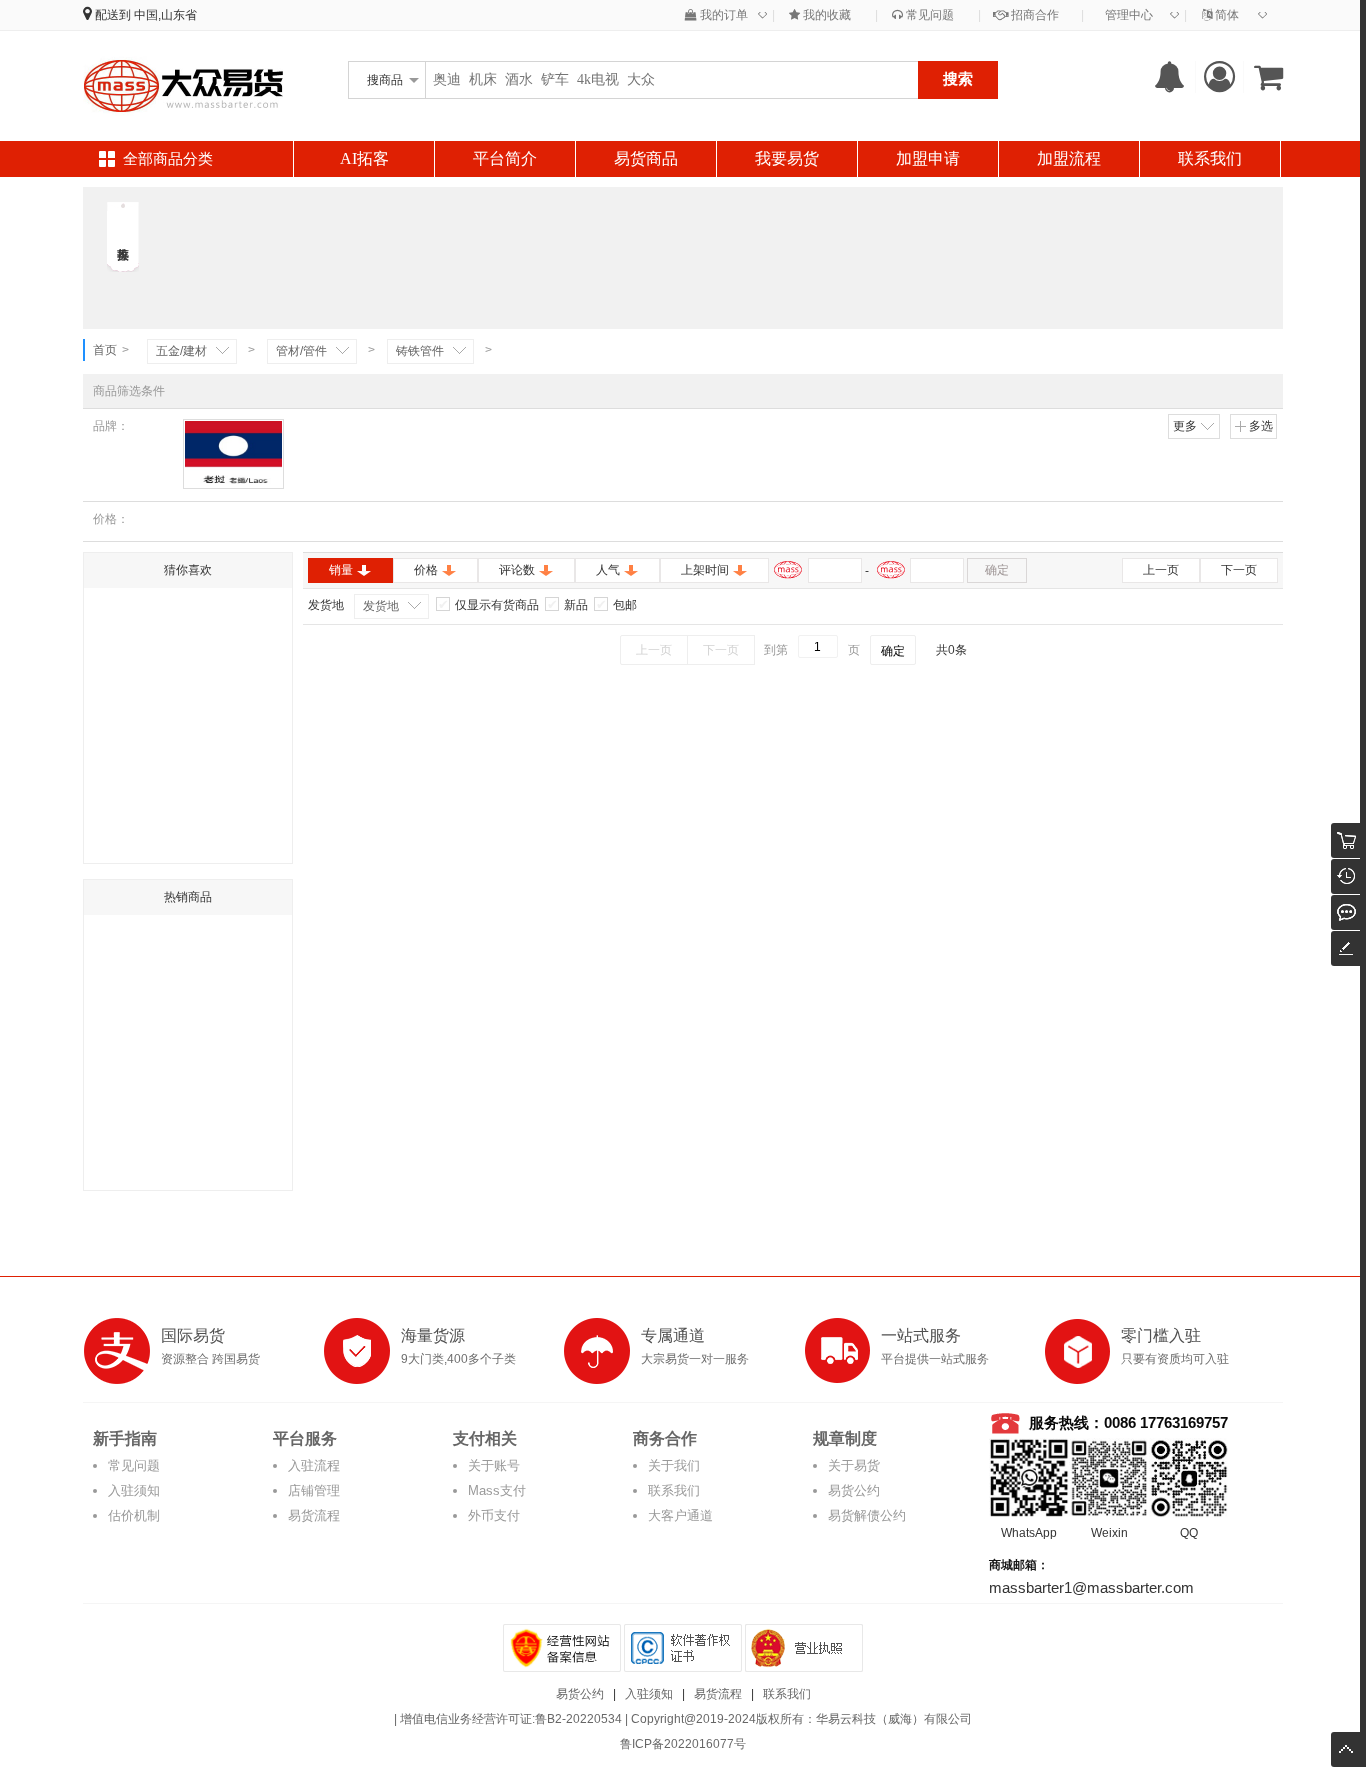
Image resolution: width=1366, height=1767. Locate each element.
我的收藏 (825, 15)
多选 (1261, 426)
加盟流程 (1069, 158)
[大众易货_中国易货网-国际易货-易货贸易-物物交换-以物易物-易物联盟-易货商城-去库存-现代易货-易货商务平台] (183, 85)
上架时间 (705, 570)
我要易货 (787, 158)
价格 (426, 570)
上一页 (1161, 570)
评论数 (517, 570)
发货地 (381, 606)
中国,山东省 (165, 15)
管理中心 (1129, 15)
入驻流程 (314, 1465)
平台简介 (505, 158)
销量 (341, 570)
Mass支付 (497, 1490)
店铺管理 (314, 1490)
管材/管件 (301, 351)
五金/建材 (181, 351)
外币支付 (494, 1515)
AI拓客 (364, 158)
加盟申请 (928, 158)
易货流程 (314, 1515)
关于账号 (494, 1465)
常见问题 (928, 15)
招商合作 (1033, 15)
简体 (1225, 15)
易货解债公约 (867, 1515)
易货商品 (646, 158)
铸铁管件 (420, 351)
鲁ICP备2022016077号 (683, 1744)
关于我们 (674, 1465)
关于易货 (854, 1465)
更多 (1185, 426)
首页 (105, 350)
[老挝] (233, 454)
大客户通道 (680, 1515)
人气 (608, 570)
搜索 (958, 78)
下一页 (1239, 570)
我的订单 (722, 15)
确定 (997, 570)
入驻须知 (134, 1490)
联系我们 (1210, 158)
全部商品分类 (168, 159)
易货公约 (854, 1490)
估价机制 (134, 1515)
